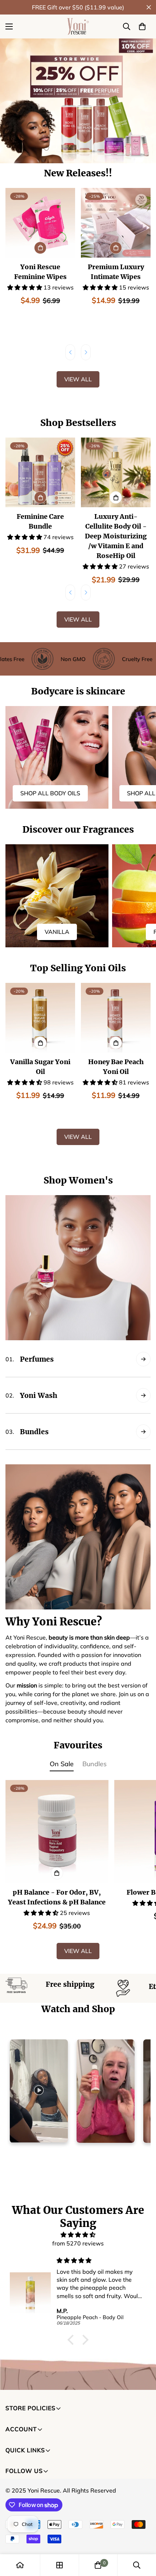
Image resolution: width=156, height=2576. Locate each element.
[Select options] (116, 497)
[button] (142, 26)
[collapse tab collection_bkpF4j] (143, 1432)
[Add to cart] (40, 248)
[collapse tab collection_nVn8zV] (143, 1359)
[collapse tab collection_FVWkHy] (143, 1395)
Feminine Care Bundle (40, 521)
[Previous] (70, 352)
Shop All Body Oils (50, 793)
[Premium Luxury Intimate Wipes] (116, 223)
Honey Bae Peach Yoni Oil (116, 1067)
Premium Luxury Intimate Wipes (116, 272)
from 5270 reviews (78, 2243)
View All (78, 379)
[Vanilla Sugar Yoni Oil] (40, 1018)
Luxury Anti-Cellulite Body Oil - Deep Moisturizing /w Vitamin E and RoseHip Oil (116, 536)
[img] (78, 2235)
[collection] (59, 2565)
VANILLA (57, 932)
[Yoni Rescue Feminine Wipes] (40, 223)
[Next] (86, 352)
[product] (20, 2565)
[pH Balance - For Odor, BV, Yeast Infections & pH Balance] (57, 1831)
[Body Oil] (57, 758)
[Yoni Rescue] (78, 26)
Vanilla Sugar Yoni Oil (40, 1067)
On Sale (62, 1764)
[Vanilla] (57, 896)
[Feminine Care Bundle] (40, 472)
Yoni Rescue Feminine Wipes (40, 272)
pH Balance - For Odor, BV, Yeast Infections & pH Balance (57, 1897)
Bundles (95, 1764)
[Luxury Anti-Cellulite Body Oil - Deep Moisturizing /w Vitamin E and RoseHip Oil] (116, 472)
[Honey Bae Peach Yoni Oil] (116, 1018)
